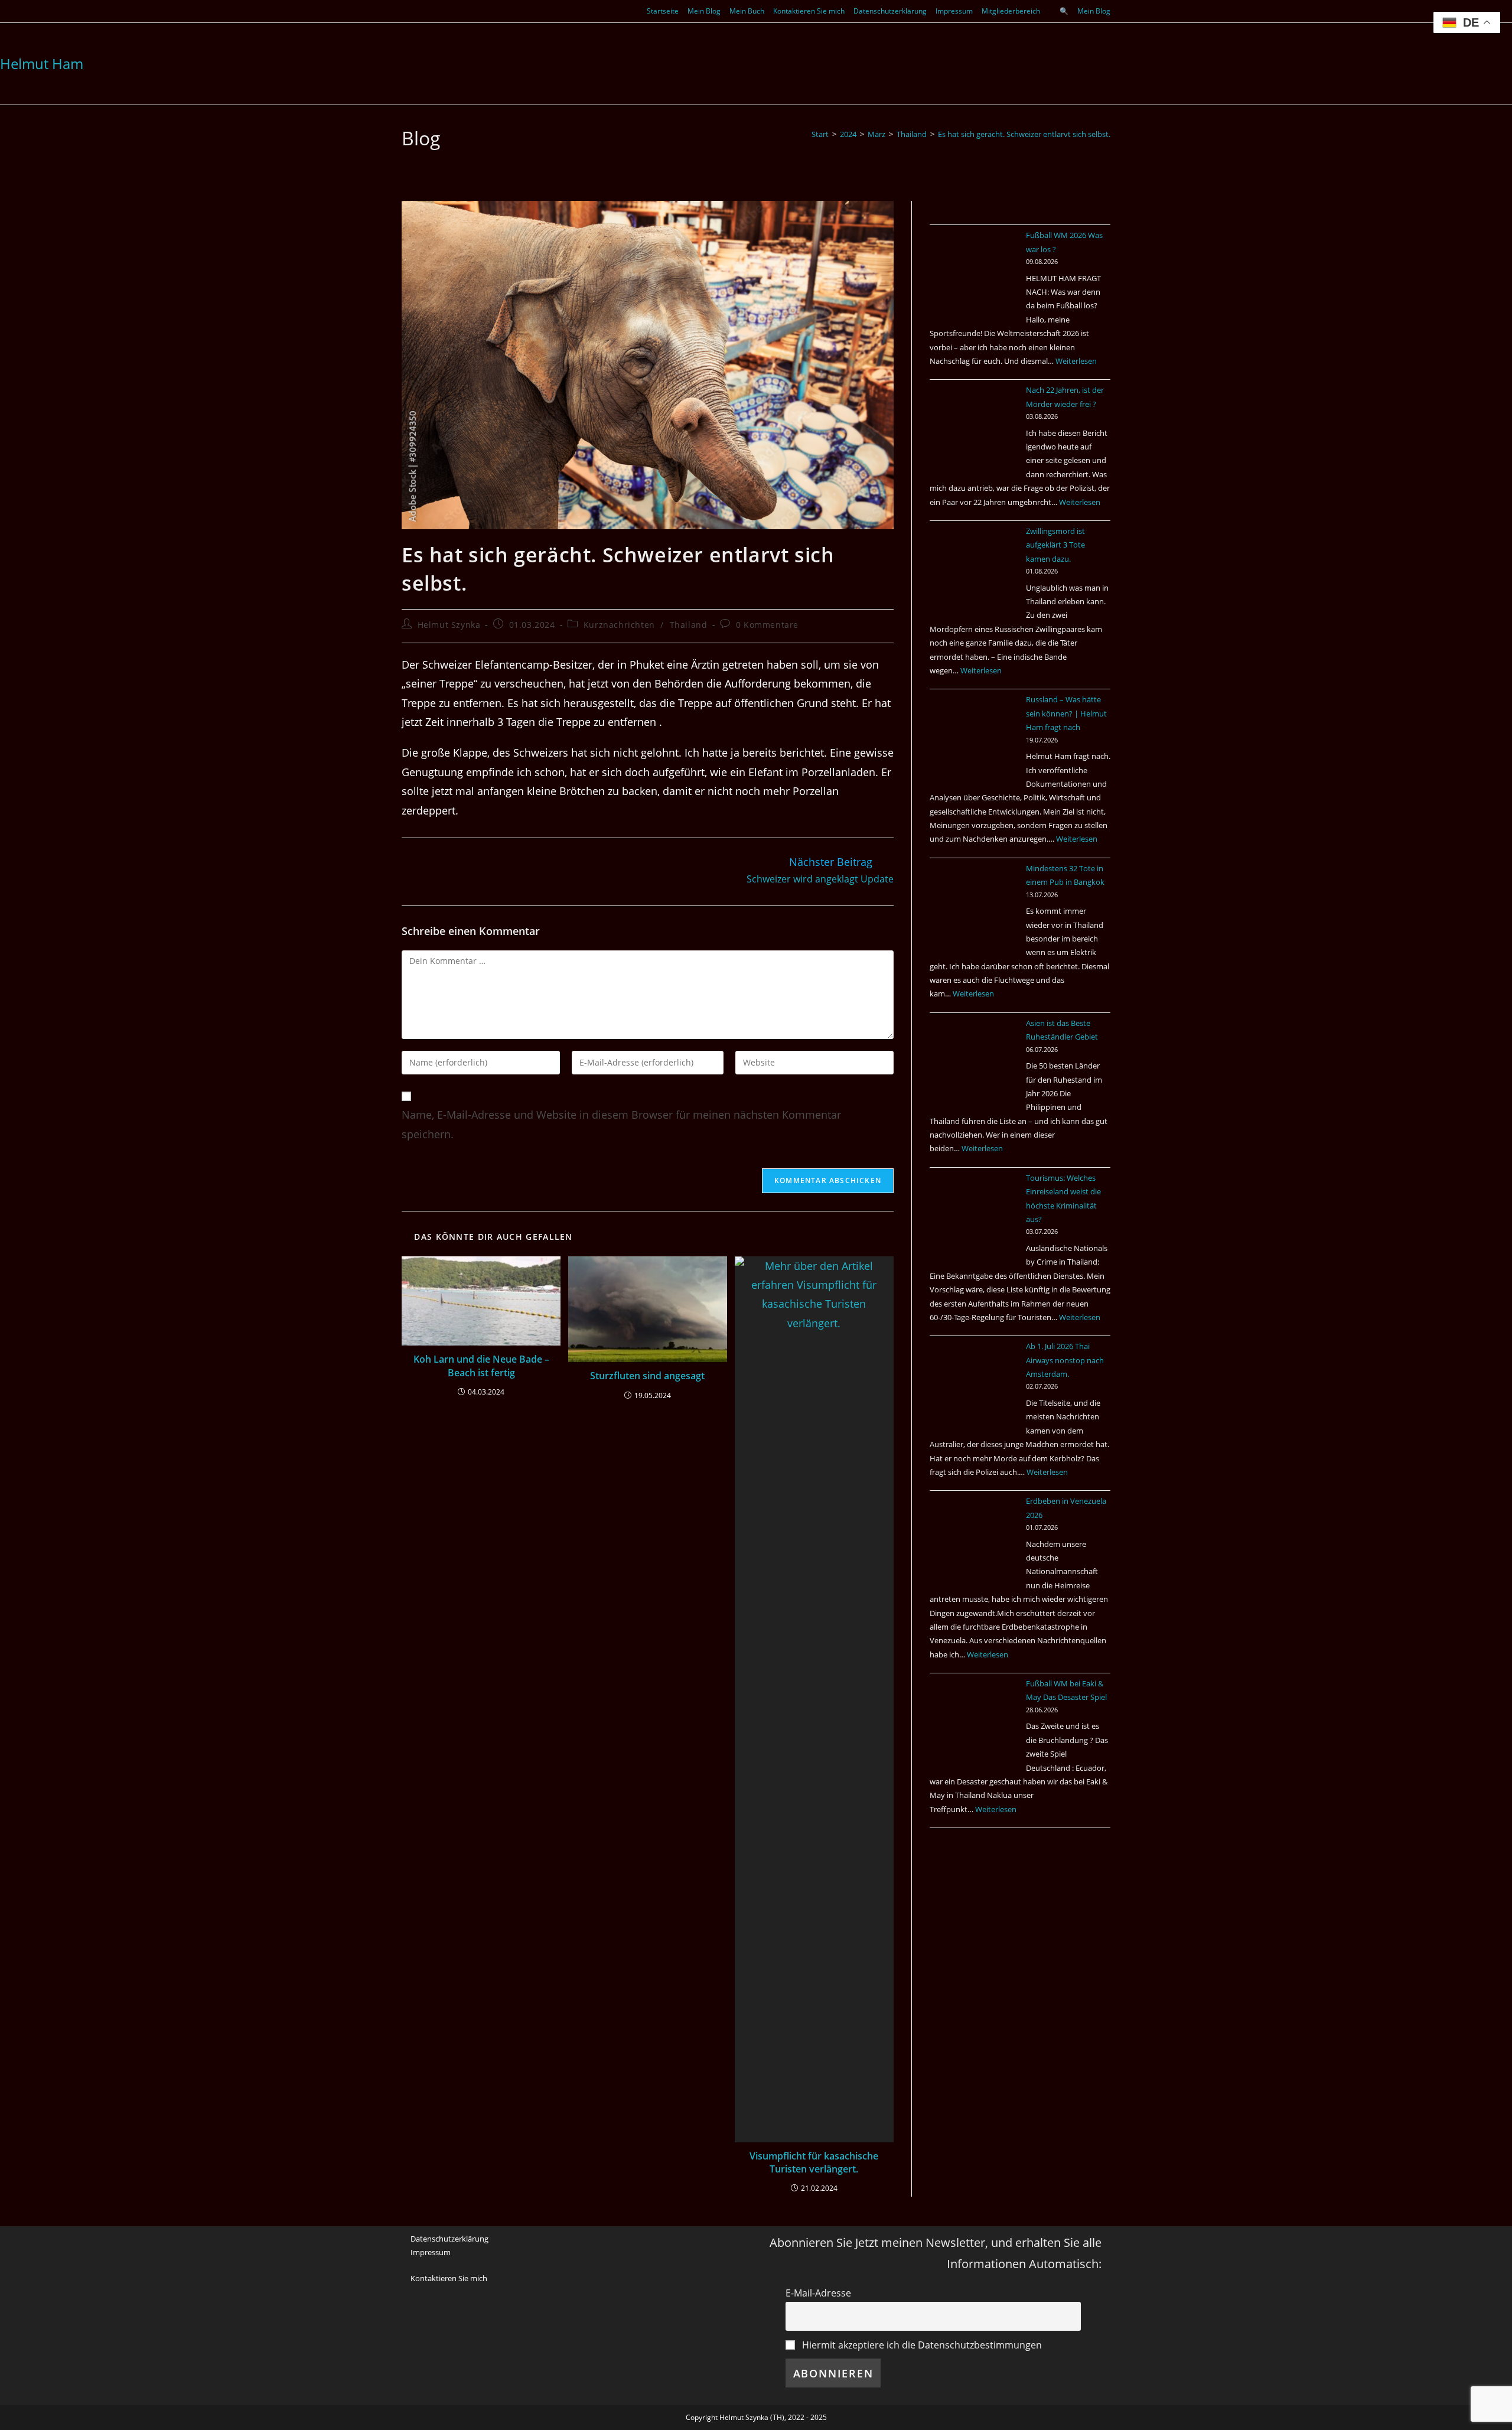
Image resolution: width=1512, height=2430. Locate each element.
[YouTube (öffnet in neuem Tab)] (418, 11)
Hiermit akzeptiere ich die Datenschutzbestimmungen (921, 2345)
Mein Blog (704, 11)
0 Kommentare (767, 625)
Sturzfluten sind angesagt (647, 1376)
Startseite (663, 11)
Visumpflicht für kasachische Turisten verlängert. (814, 2162)
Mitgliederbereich (1011, 11)
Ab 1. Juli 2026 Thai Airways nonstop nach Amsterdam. (1065, 1360)
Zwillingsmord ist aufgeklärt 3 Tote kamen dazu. (1055, 545)
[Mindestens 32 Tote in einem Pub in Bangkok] (974, 906)
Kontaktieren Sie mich (809, 11)
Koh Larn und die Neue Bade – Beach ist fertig (481, 1366)
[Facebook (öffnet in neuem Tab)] (407, 11)
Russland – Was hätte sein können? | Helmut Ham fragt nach (1066, 713)
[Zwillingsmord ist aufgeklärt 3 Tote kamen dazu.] (974, 569)
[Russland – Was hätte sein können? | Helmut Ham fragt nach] (974, 737)
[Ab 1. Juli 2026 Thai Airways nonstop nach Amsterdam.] (974, 1384)
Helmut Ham (42, 63)
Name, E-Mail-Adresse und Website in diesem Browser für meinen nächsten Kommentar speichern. (621, 1124)
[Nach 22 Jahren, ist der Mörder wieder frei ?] (974, 428)
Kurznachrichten (619, 625)
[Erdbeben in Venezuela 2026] (974, 1539)
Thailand (689, 625)
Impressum (954, 11)
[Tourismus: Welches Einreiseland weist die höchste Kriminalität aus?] (974, 1216)
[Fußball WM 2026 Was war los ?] (974, 273)
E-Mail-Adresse (818, 2293)
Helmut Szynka (449, 625)
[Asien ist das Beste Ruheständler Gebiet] (974, 1061)
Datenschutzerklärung (890, 11)
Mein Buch (747, 11)
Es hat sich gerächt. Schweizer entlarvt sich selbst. (1024, 134)
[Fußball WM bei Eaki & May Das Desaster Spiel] (974, 1721)
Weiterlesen (1076, 361)
